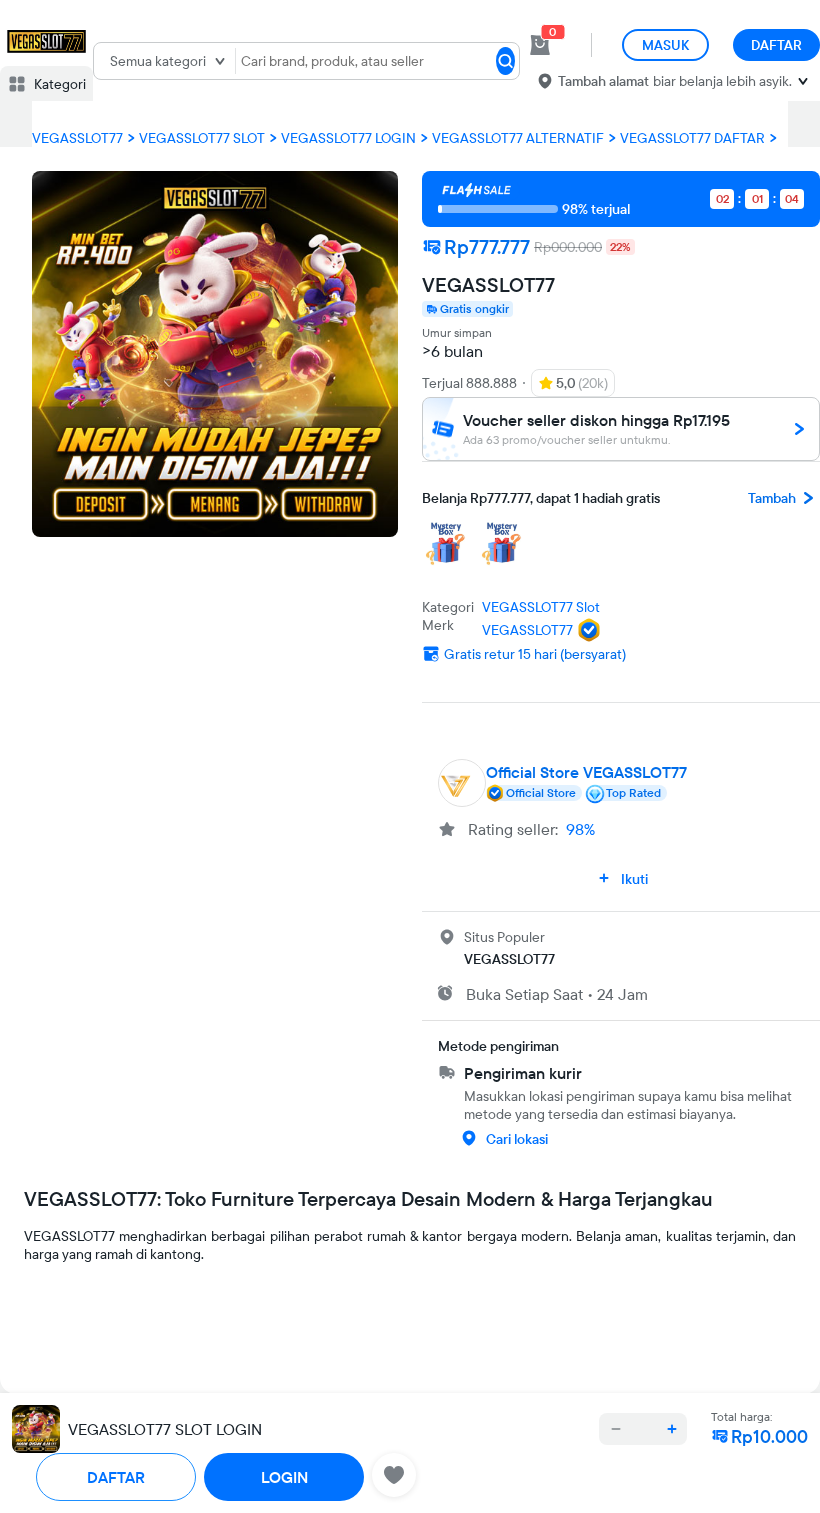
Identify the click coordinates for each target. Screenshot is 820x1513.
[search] (505, 61)
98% (580, 829)
